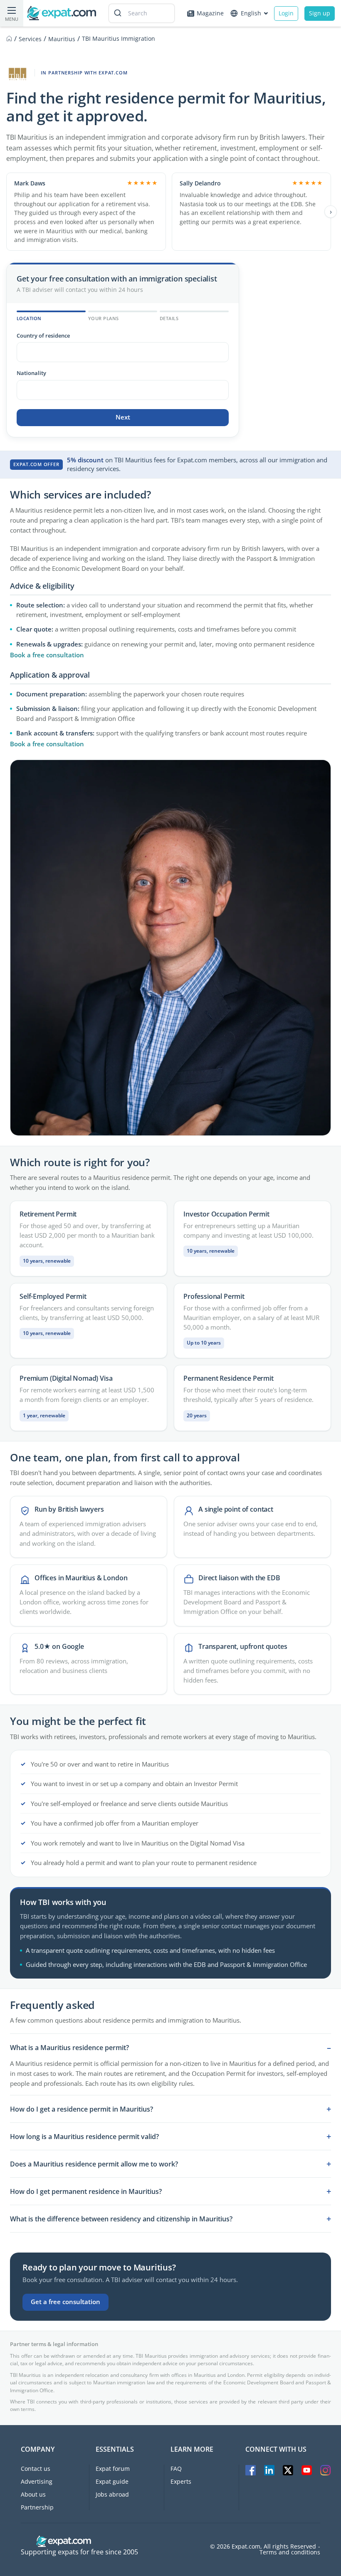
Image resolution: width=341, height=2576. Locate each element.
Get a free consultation (65, 2302)
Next (123, 417)
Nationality (31, 373)
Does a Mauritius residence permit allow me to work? (94, 2164)
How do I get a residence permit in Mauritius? (82, 2109)
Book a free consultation (47, 655)
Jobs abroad (112, 2494)
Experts (181, 2481)
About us (33, 2494)
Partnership (37, 2507)
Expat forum (113, 2469)
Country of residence (43, 336)
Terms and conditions (290, 2552)
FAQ (176, 2469)
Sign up (320, 13)
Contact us (36, 2469)
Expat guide (112, 2481)
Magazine (210, 13)
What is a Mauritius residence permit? (69, 2048)
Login (286, 13)
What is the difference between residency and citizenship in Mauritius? (121, 2219)
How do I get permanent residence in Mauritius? (86, 2191)
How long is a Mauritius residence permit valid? (84, 2137)
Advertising (37, 2481)
